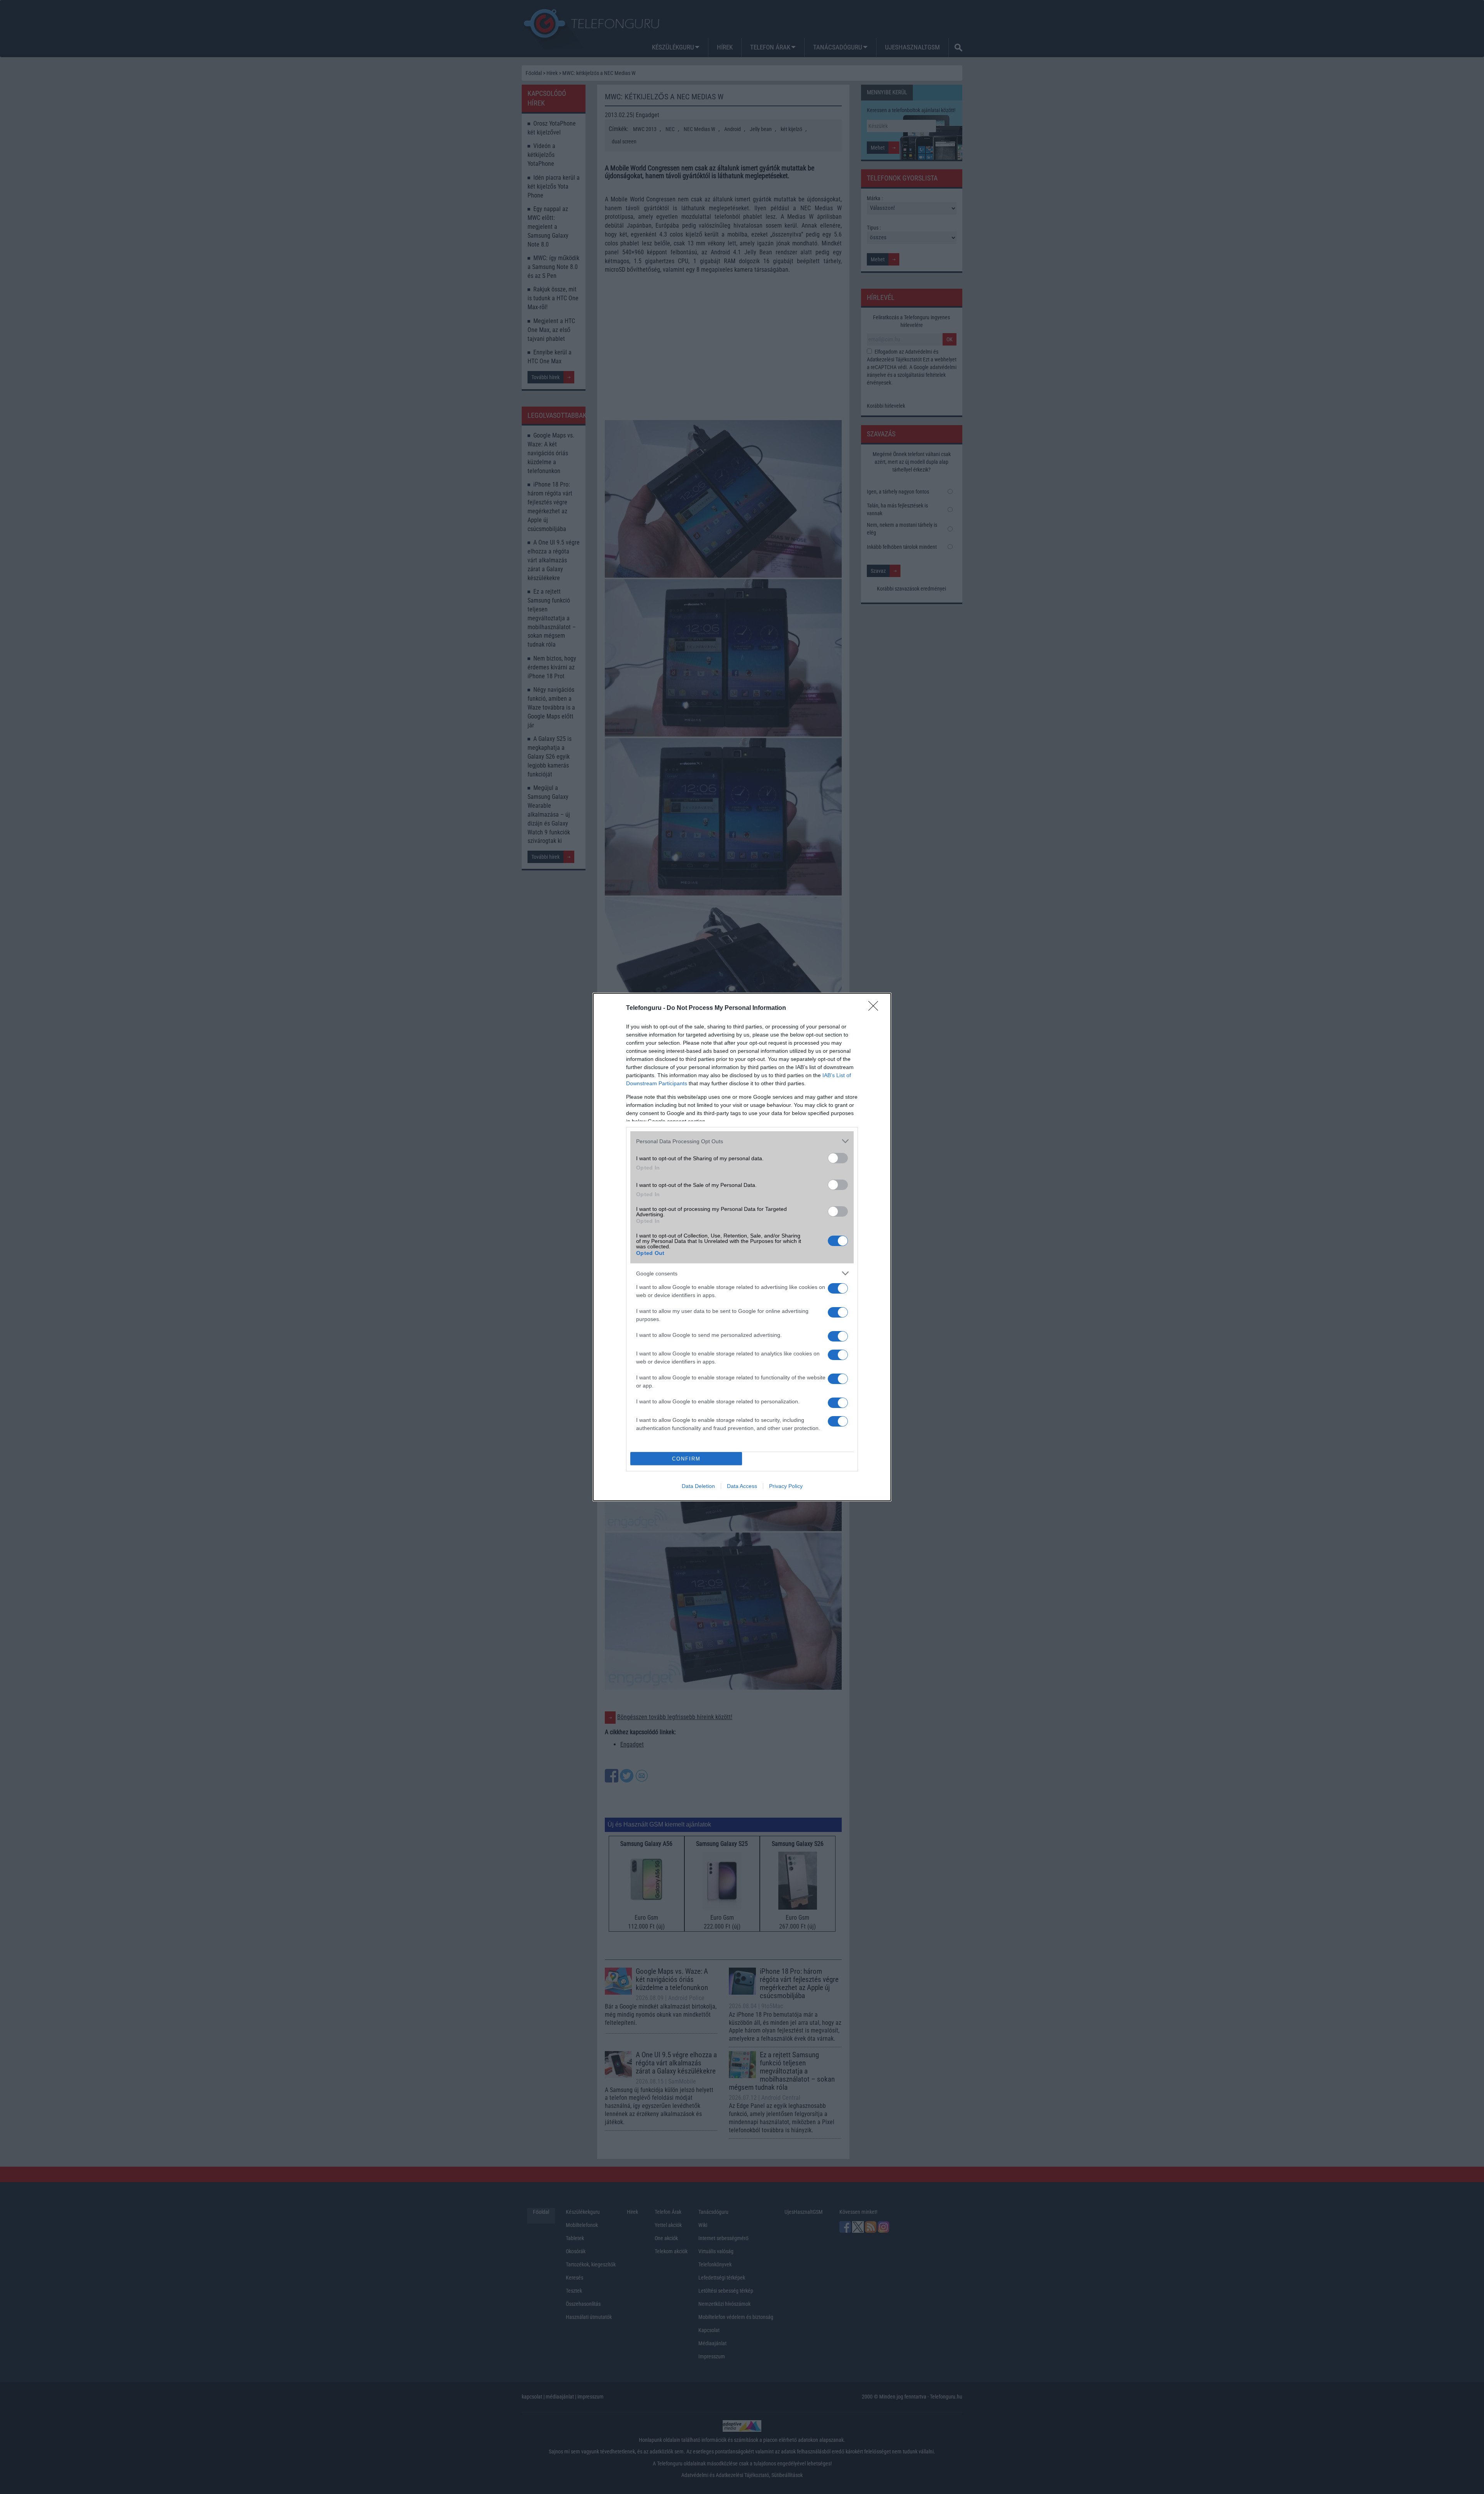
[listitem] (742, 1141)
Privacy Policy (786, 1486)
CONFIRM (686, 1459)
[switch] (838, 1158)
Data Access (742, 1486)
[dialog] (742, 1247)
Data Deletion (698, 1486)
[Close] (876, 1008)
